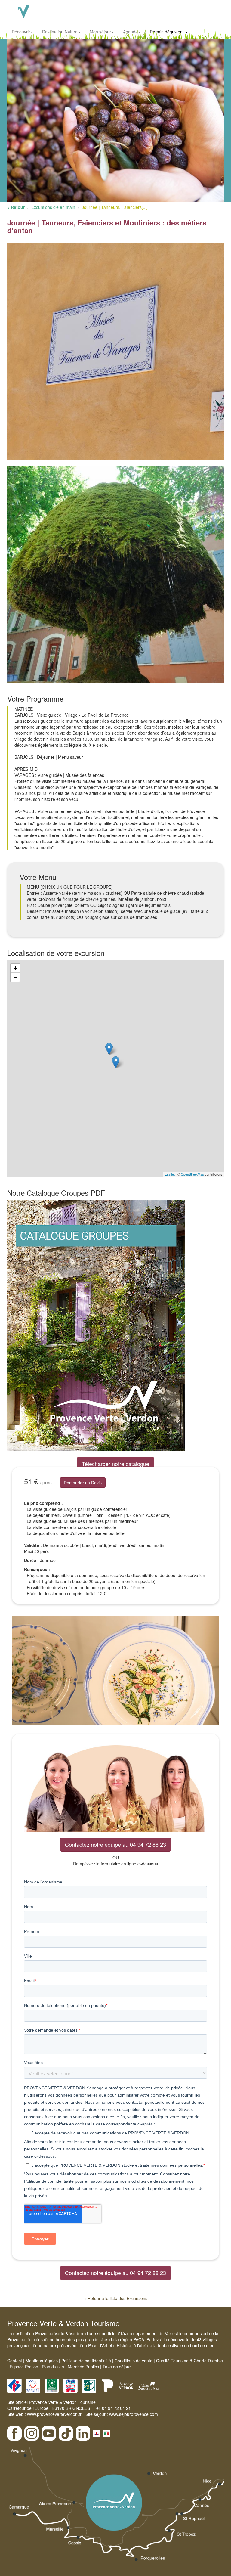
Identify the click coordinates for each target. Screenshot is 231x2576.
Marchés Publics (83, 2367)
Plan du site (53, 2367)
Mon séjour (100, 32)
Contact (15, 2361)
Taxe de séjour (117, 2367)
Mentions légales (42, 2361)
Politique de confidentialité (86, 2361)
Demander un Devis (83, 1483)
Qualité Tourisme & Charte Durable (189, 2361)
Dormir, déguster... (167, 32)
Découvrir (21, 32)
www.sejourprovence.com (134, 2414)
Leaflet (170, 1174)
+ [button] (15, 968)
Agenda (130, 32)
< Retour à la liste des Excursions (116, 2298)
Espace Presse (24, 2367)
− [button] (15, 977)
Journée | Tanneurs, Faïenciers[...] (115, 207)
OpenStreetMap (192, 1174)
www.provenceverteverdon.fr (54, 2414)
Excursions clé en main (53, 207)
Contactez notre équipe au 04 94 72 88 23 (115, 1844)
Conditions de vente (134, 2361)
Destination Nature (60, 32)
